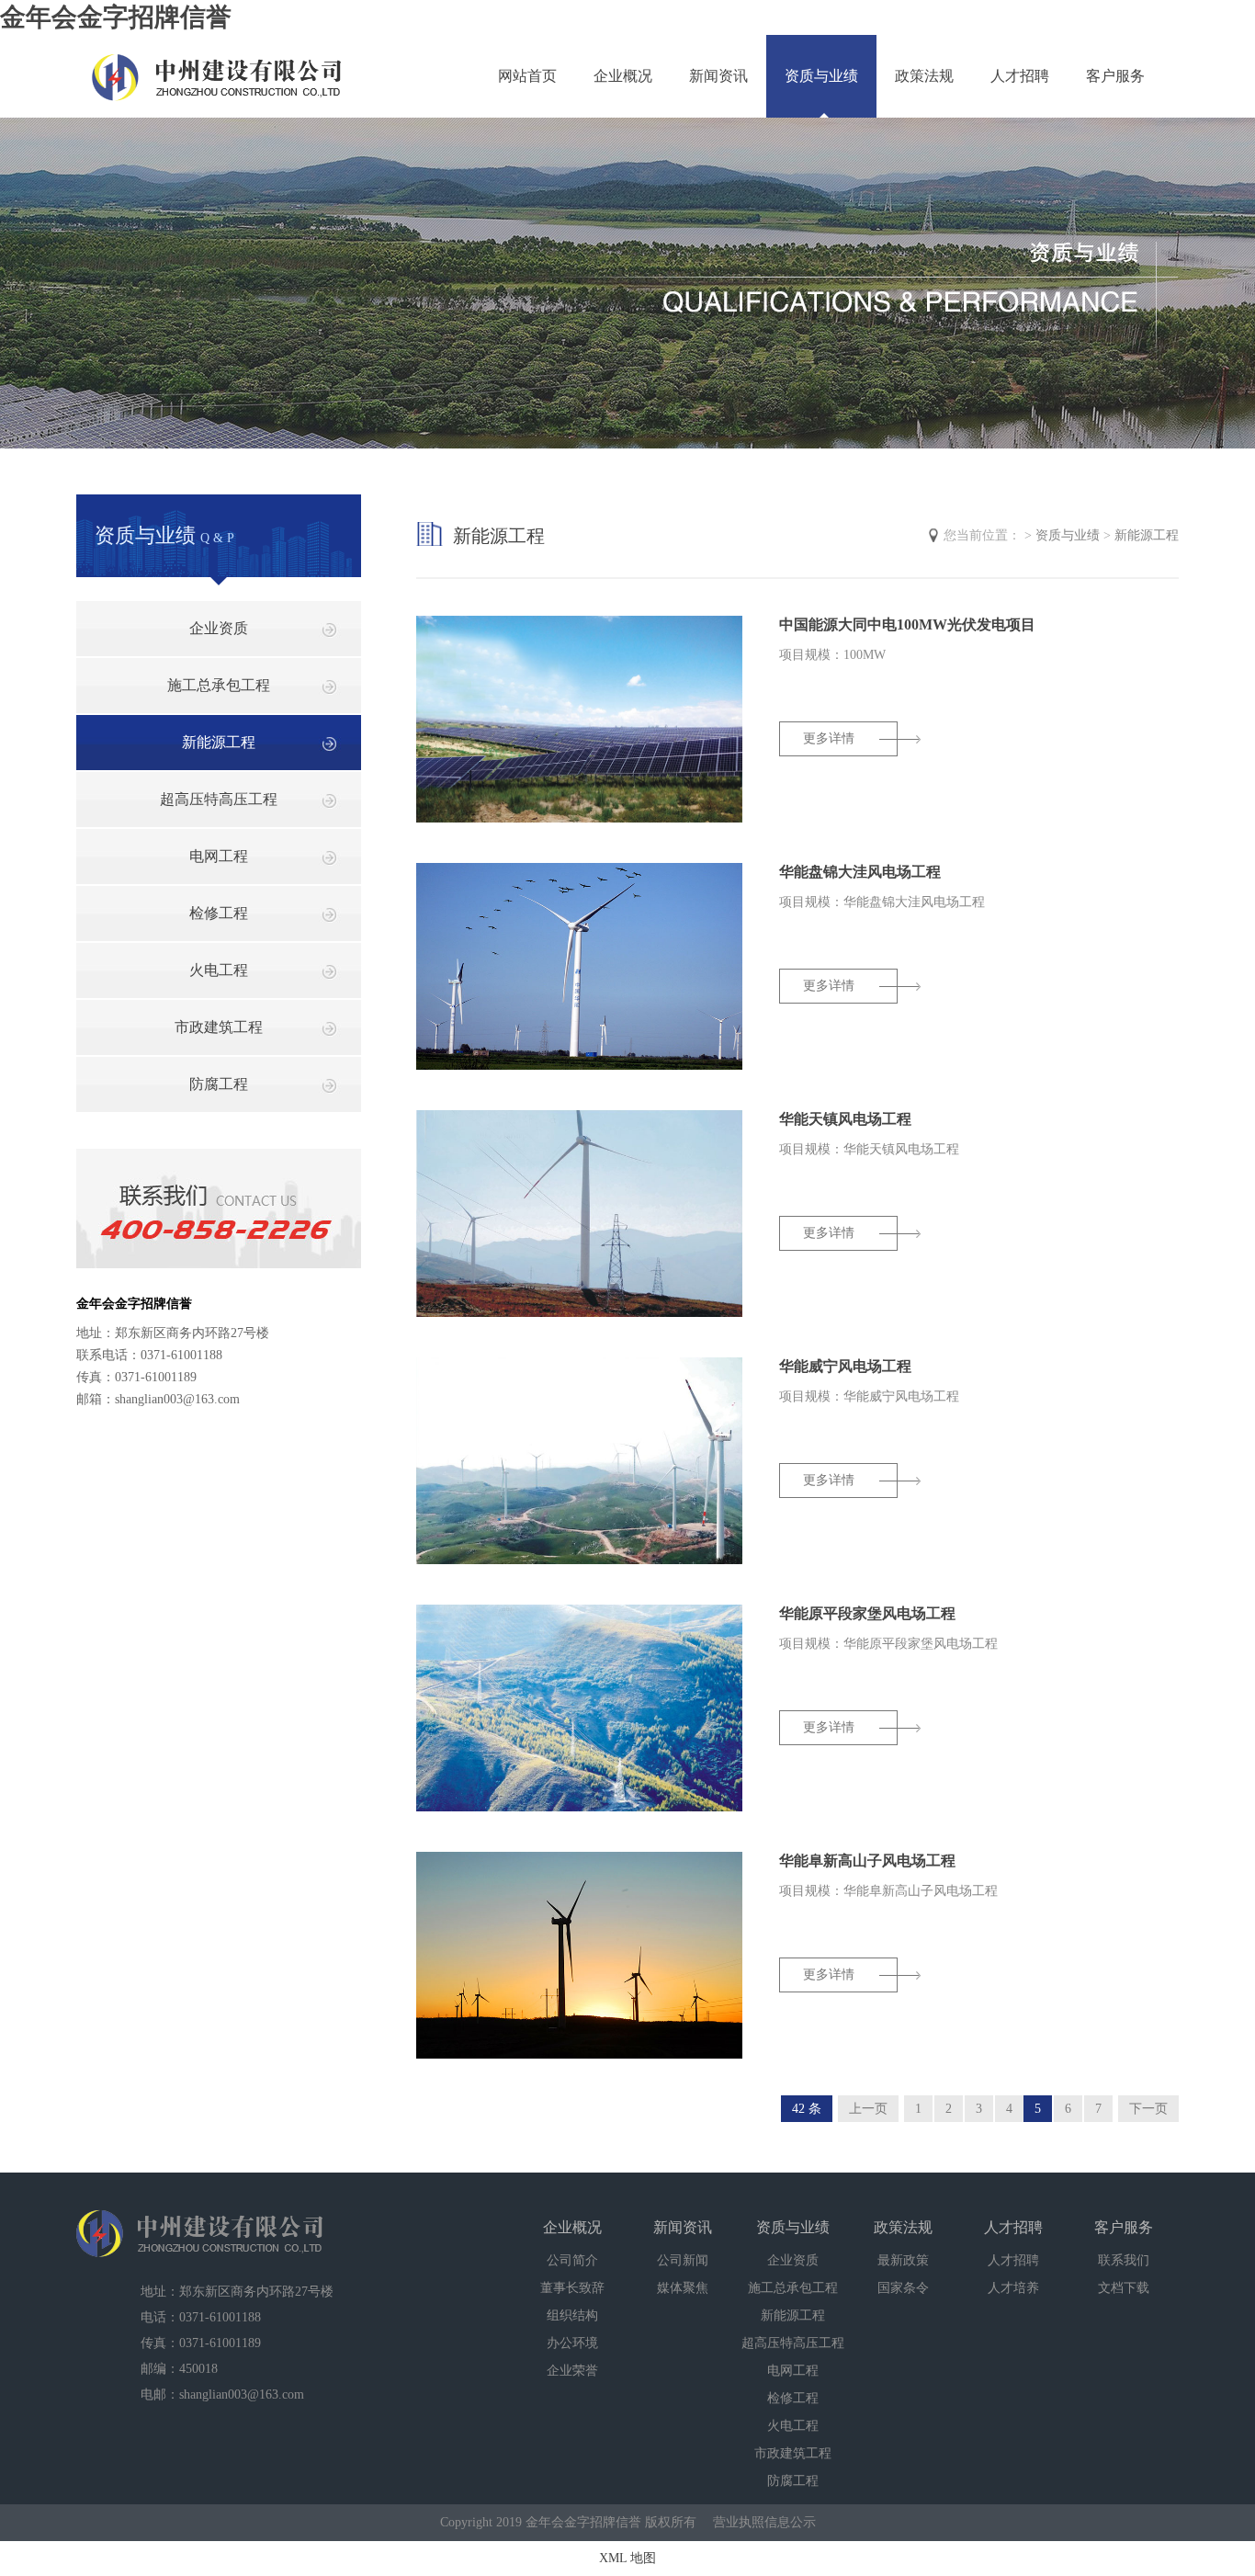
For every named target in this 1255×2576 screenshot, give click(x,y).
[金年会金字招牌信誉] (218, 67)
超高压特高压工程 (219, 799)
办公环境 (572, 2343)
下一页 (1148, 2109)
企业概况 (623, 76)
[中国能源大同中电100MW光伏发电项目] (579, 818)
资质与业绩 (821, 76)
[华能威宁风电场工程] (579, 1560)
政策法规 (924, 76)
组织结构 (572, 2315)
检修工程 (219, 913)
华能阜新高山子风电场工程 (867, 1861)
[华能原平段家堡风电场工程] (579, 1807)
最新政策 (903, 2260)
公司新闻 (683, 2260)
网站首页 (527, 76)
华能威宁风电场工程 (845, 1366)
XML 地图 (627, 2558)
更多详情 (829, 738)
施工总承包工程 (219, 685)
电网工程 (219, 856)
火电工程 (219, 970)
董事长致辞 (572, 2288)
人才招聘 (1020, 76)
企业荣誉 (572, 2371)
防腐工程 (219, 1084)
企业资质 (219, 628)
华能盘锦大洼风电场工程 (860, 872)
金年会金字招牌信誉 (116, 17)
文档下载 (1124, 2288)
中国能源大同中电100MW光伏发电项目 (907, 624)
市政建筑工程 (219, 1027)
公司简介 (572, 2260)
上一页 (868, 2109)
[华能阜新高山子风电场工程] (579, 2054)
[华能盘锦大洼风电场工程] (579, 1066)
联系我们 (1124, 2260)
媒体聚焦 (683, 2288)
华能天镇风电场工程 (845, 1119)
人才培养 (1013, 2288)
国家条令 (903, 2288)
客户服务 (1115, 76)
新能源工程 (219, 742)
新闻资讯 (718, 76)
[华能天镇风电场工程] (579, 1313)
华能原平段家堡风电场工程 (867, 1613)
